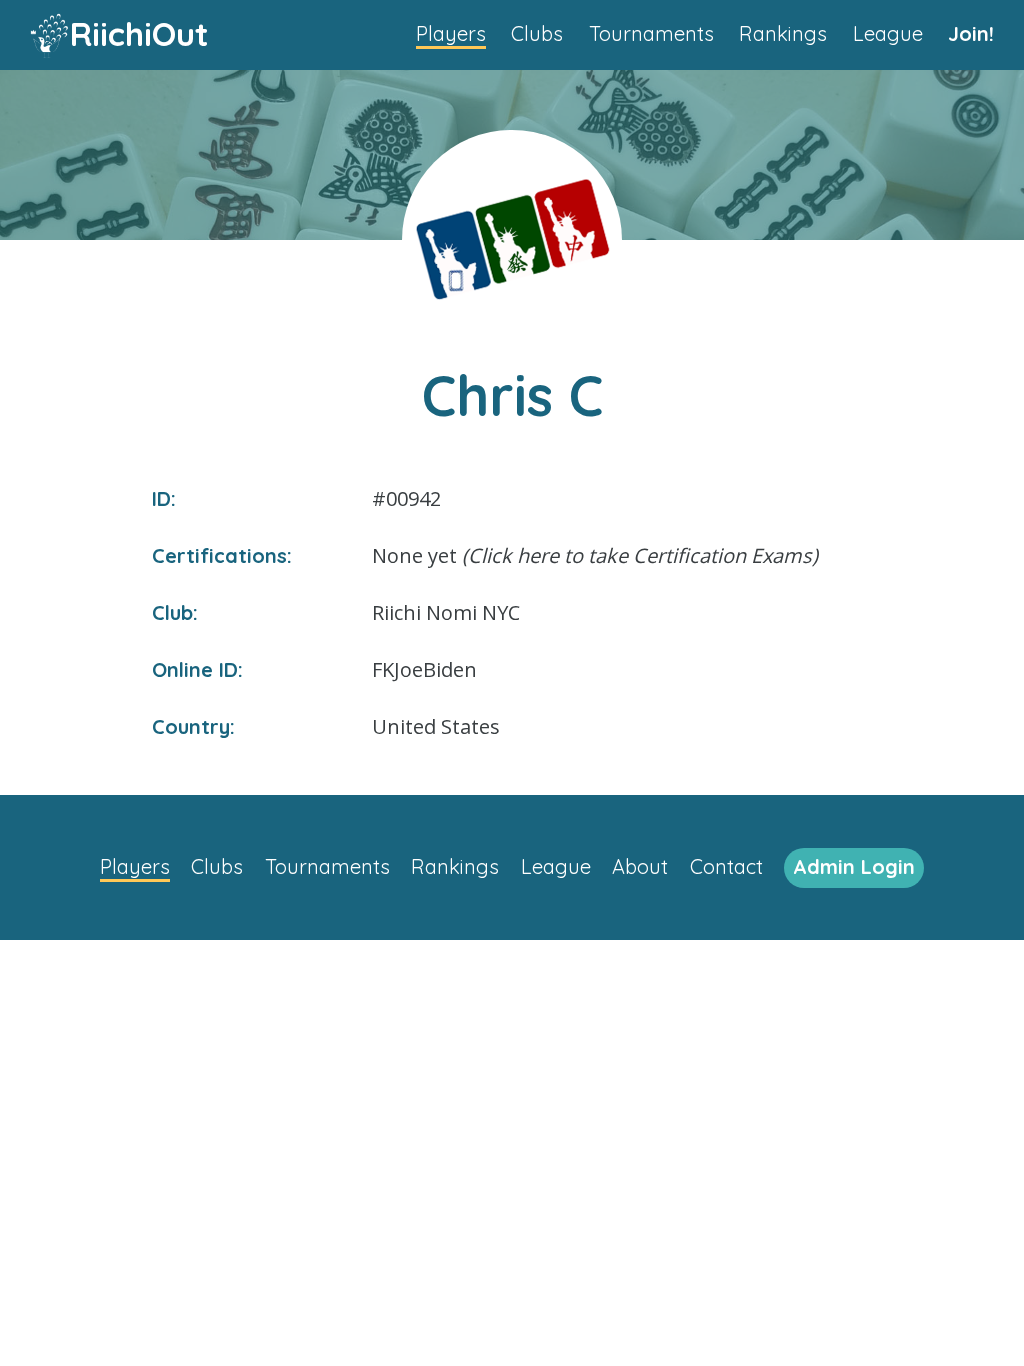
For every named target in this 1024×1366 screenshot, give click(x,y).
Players (451, 33)
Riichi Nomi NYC (446, 612)
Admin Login (854, 866)
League (888, 33)
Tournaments (651, 33)
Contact (726, 866)
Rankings (783, 33)
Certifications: (222, 555)
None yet (595, 555)
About (640, 866)
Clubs (537, 33)
